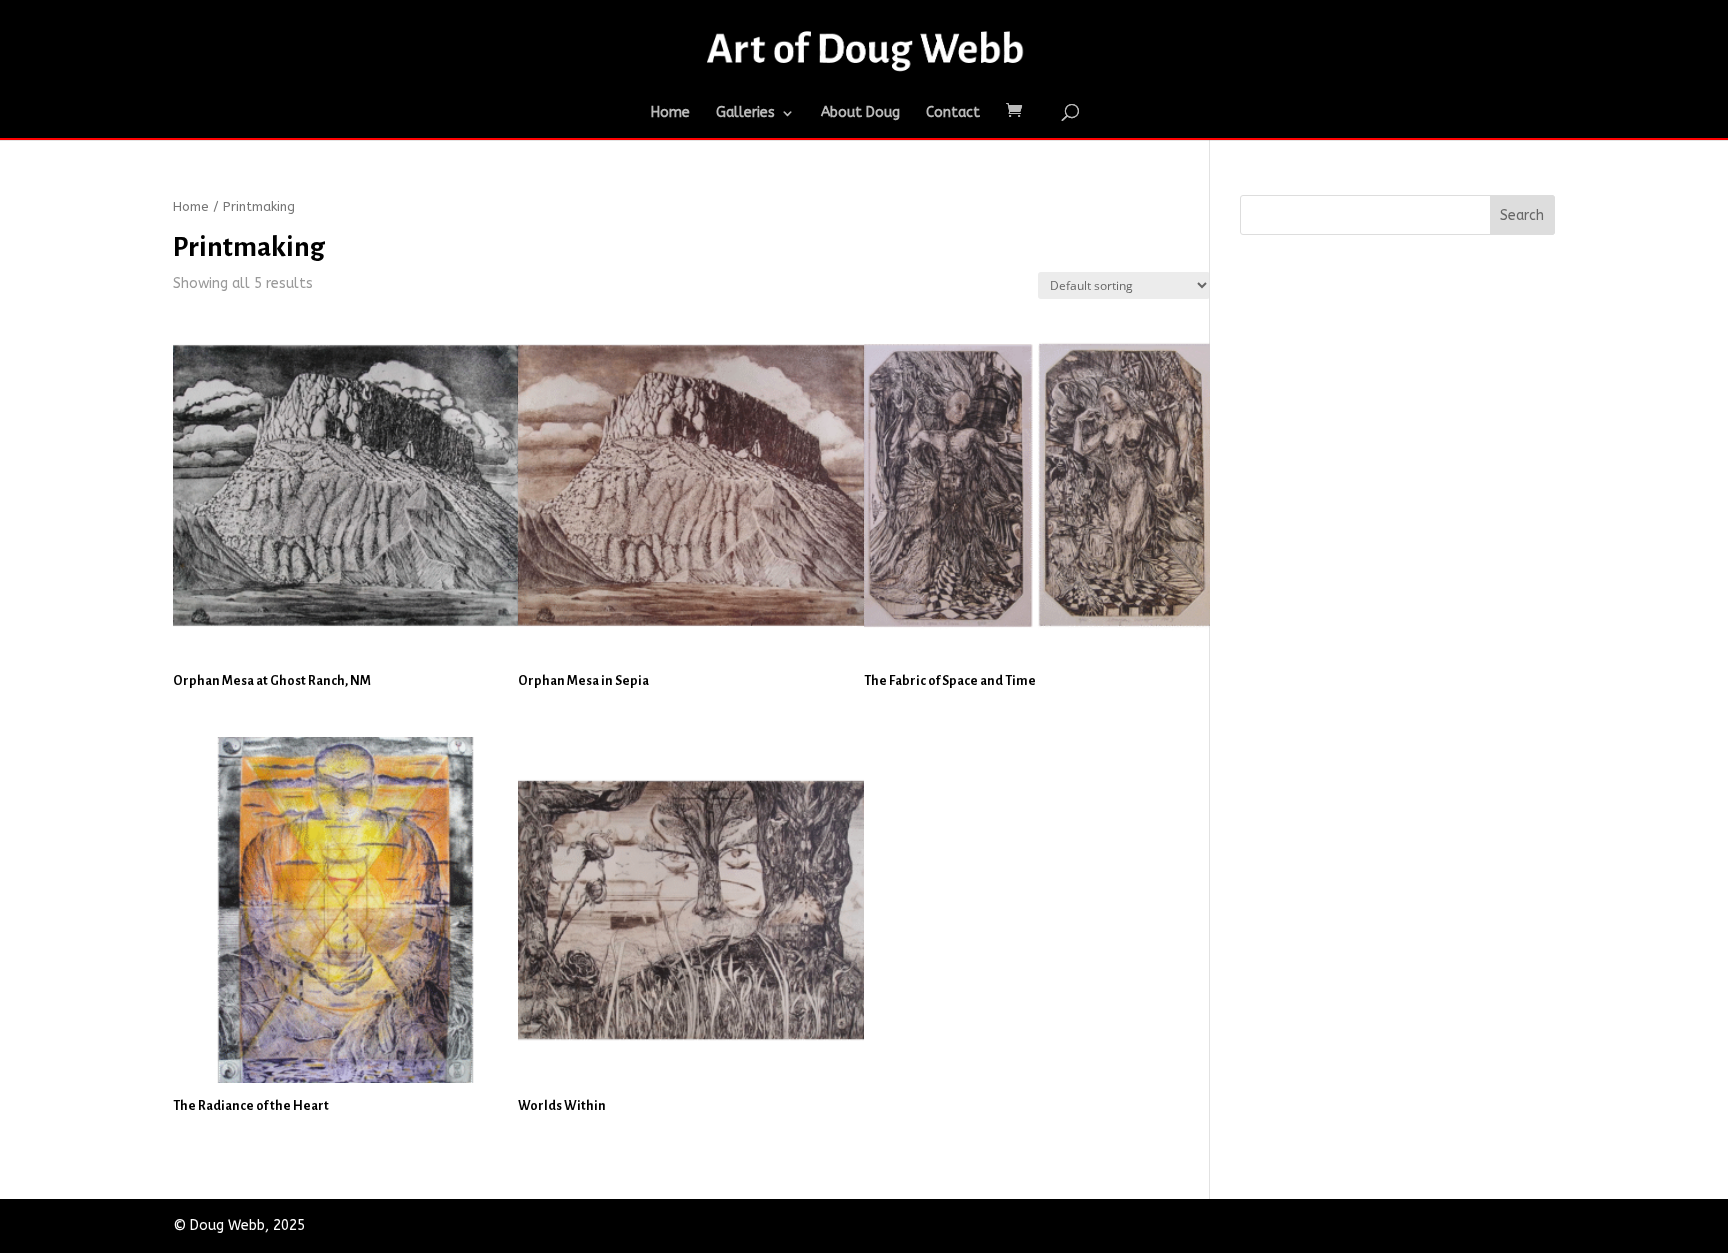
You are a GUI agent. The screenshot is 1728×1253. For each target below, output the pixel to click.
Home (670, 113)
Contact (953, 113)
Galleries (745, 113)
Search (1522, 215)
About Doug (860, 113)
